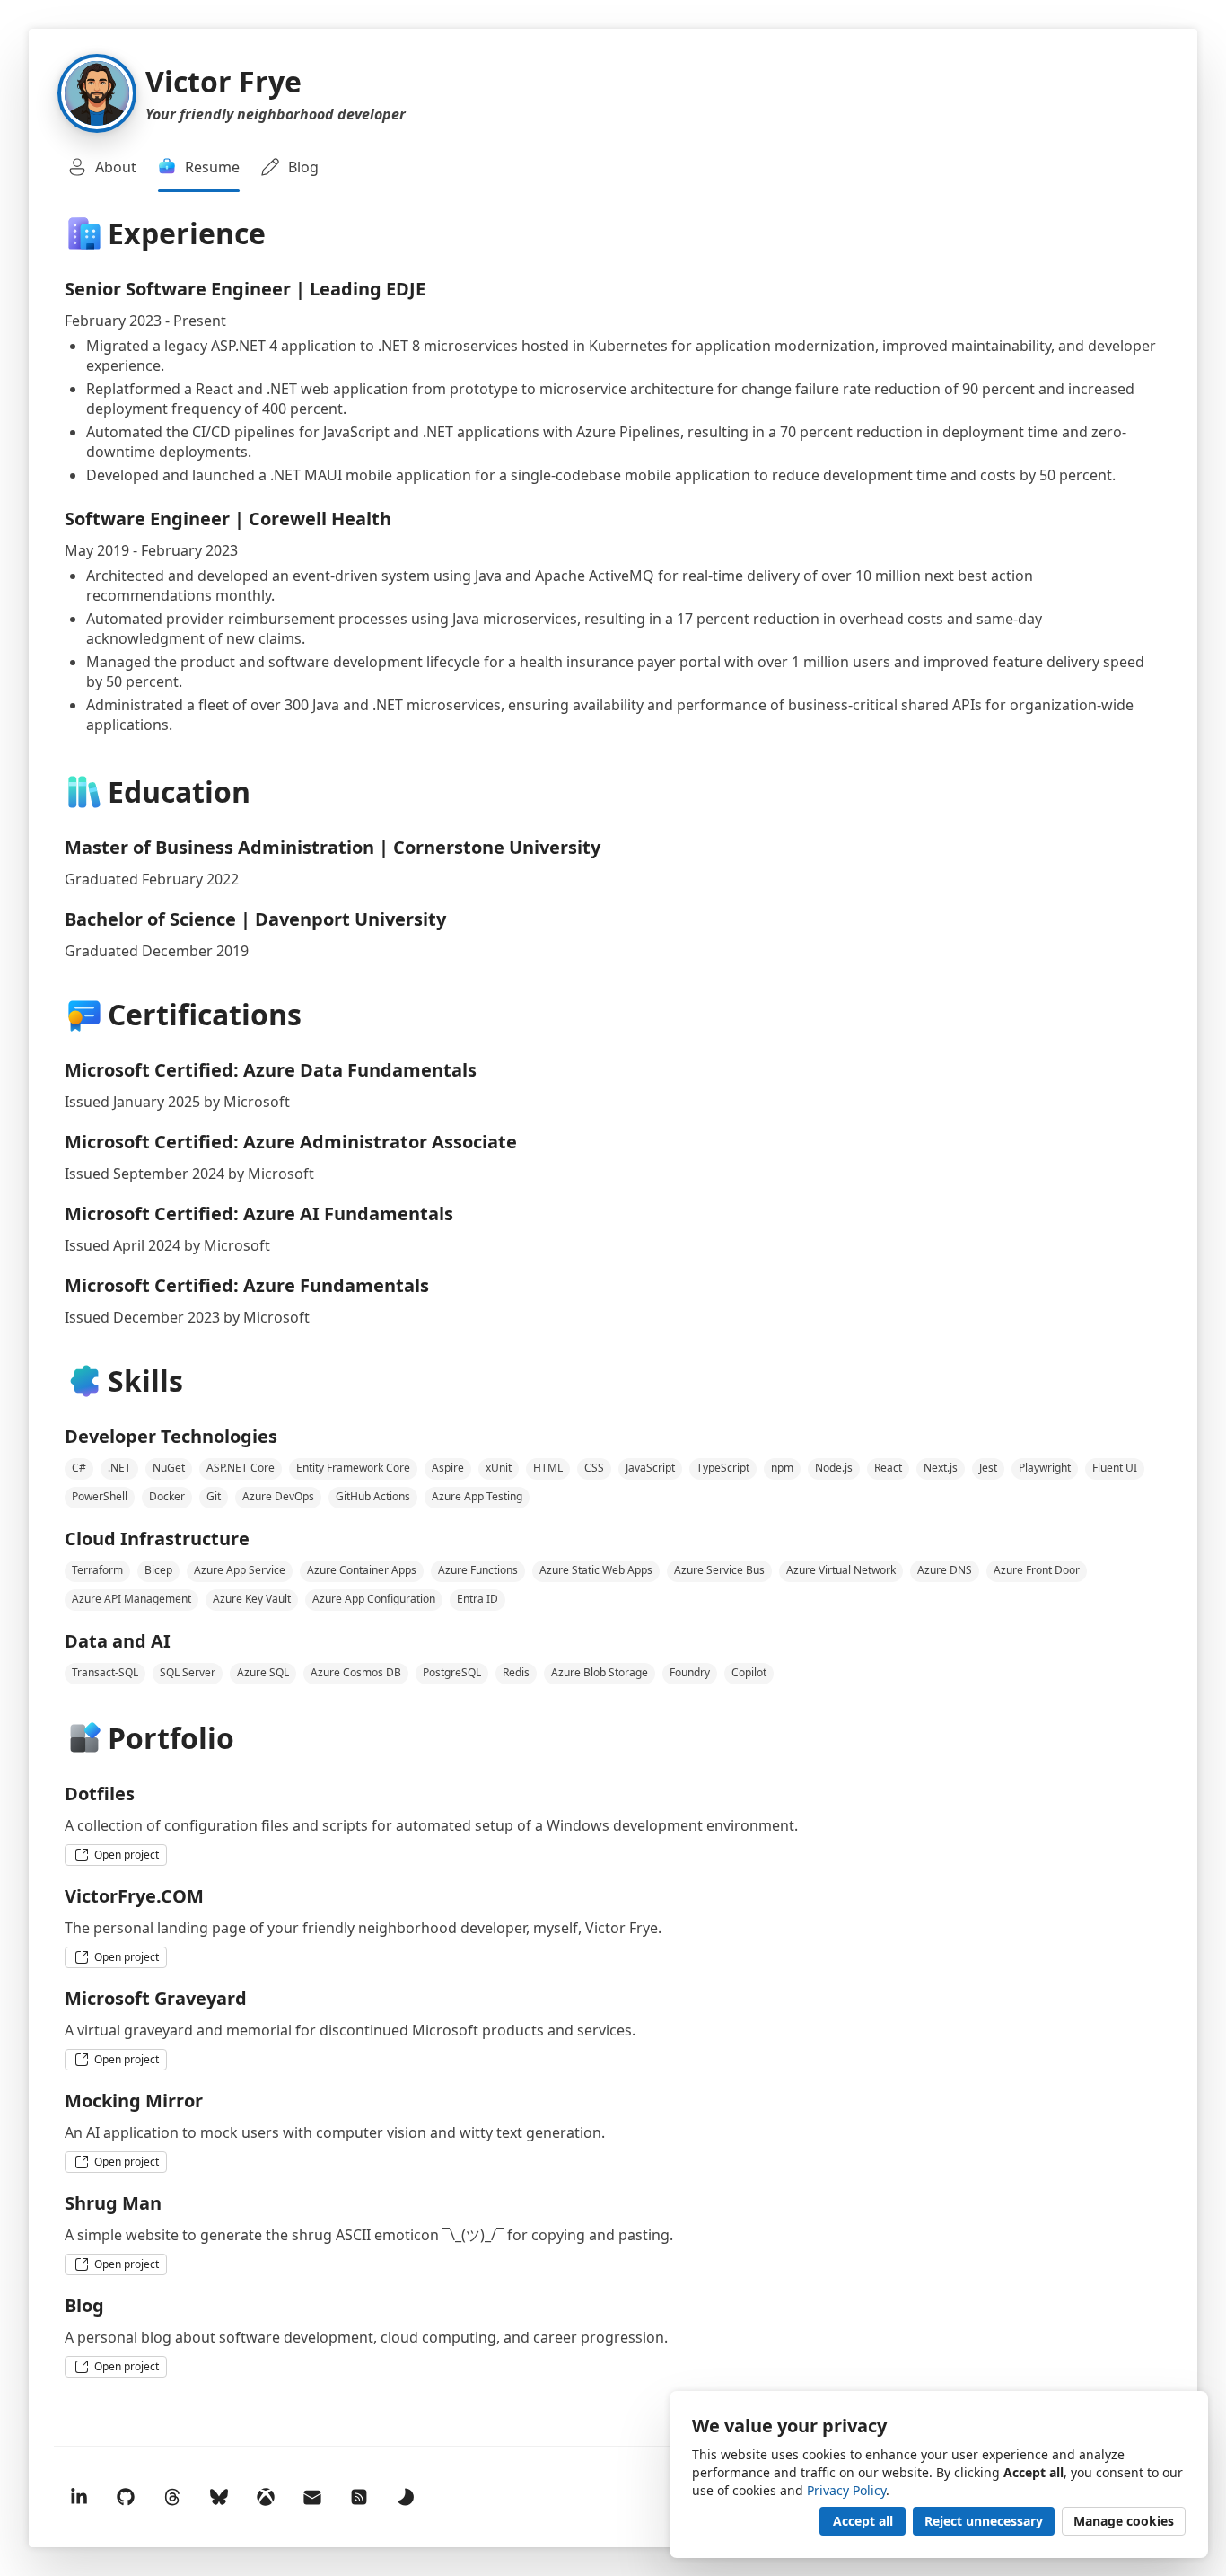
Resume (212, 167)
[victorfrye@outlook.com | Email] (312, 2497)
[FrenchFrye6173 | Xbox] (266, 2497)
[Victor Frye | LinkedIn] (79, 2497)
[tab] (102, 167)
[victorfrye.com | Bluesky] (219, 2497)
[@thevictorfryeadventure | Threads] (172, 2497)
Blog (303, 167)
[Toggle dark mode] (406, 2497)
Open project (127, 1855)
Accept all (863, 2521)
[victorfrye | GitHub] (126, 2497)
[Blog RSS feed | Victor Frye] (359, 2497)
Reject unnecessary (984, 2521)
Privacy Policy (846, 2490)
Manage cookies (1124, 2521)
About (116, 167)
